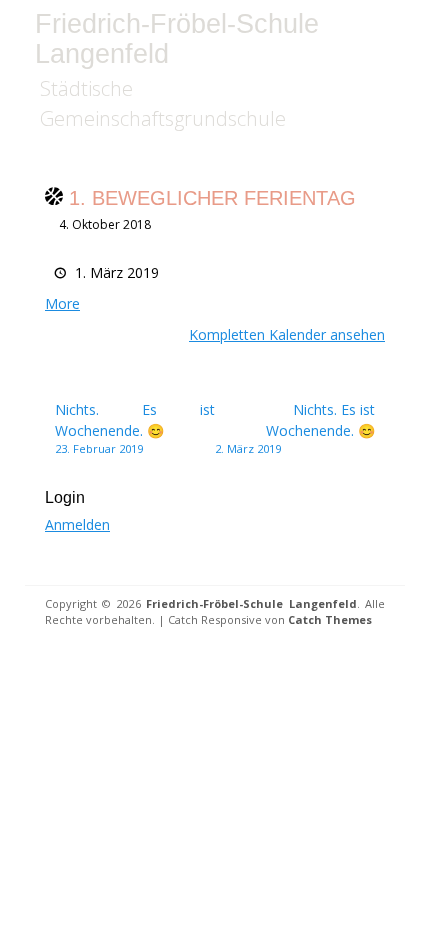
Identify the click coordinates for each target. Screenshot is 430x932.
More (62, 303)
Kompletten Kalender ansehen (287, 334)
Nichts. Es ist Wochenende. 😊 (135, 428)
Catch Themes (330, 619)
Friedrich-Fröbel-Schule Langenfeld (177, 39)
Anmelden (77, 524)
